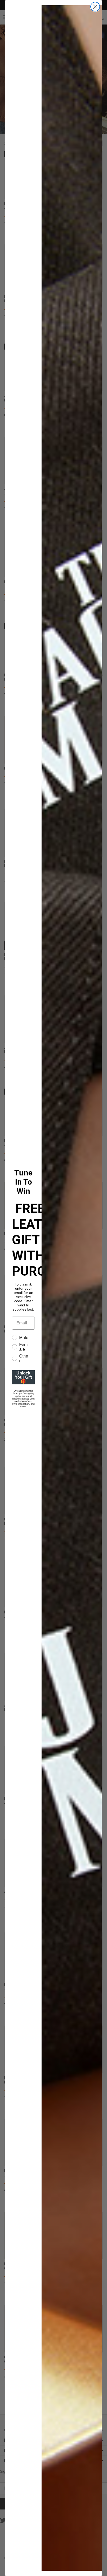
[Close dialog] (95, 7)
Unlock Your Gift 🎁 (23, 1377)
